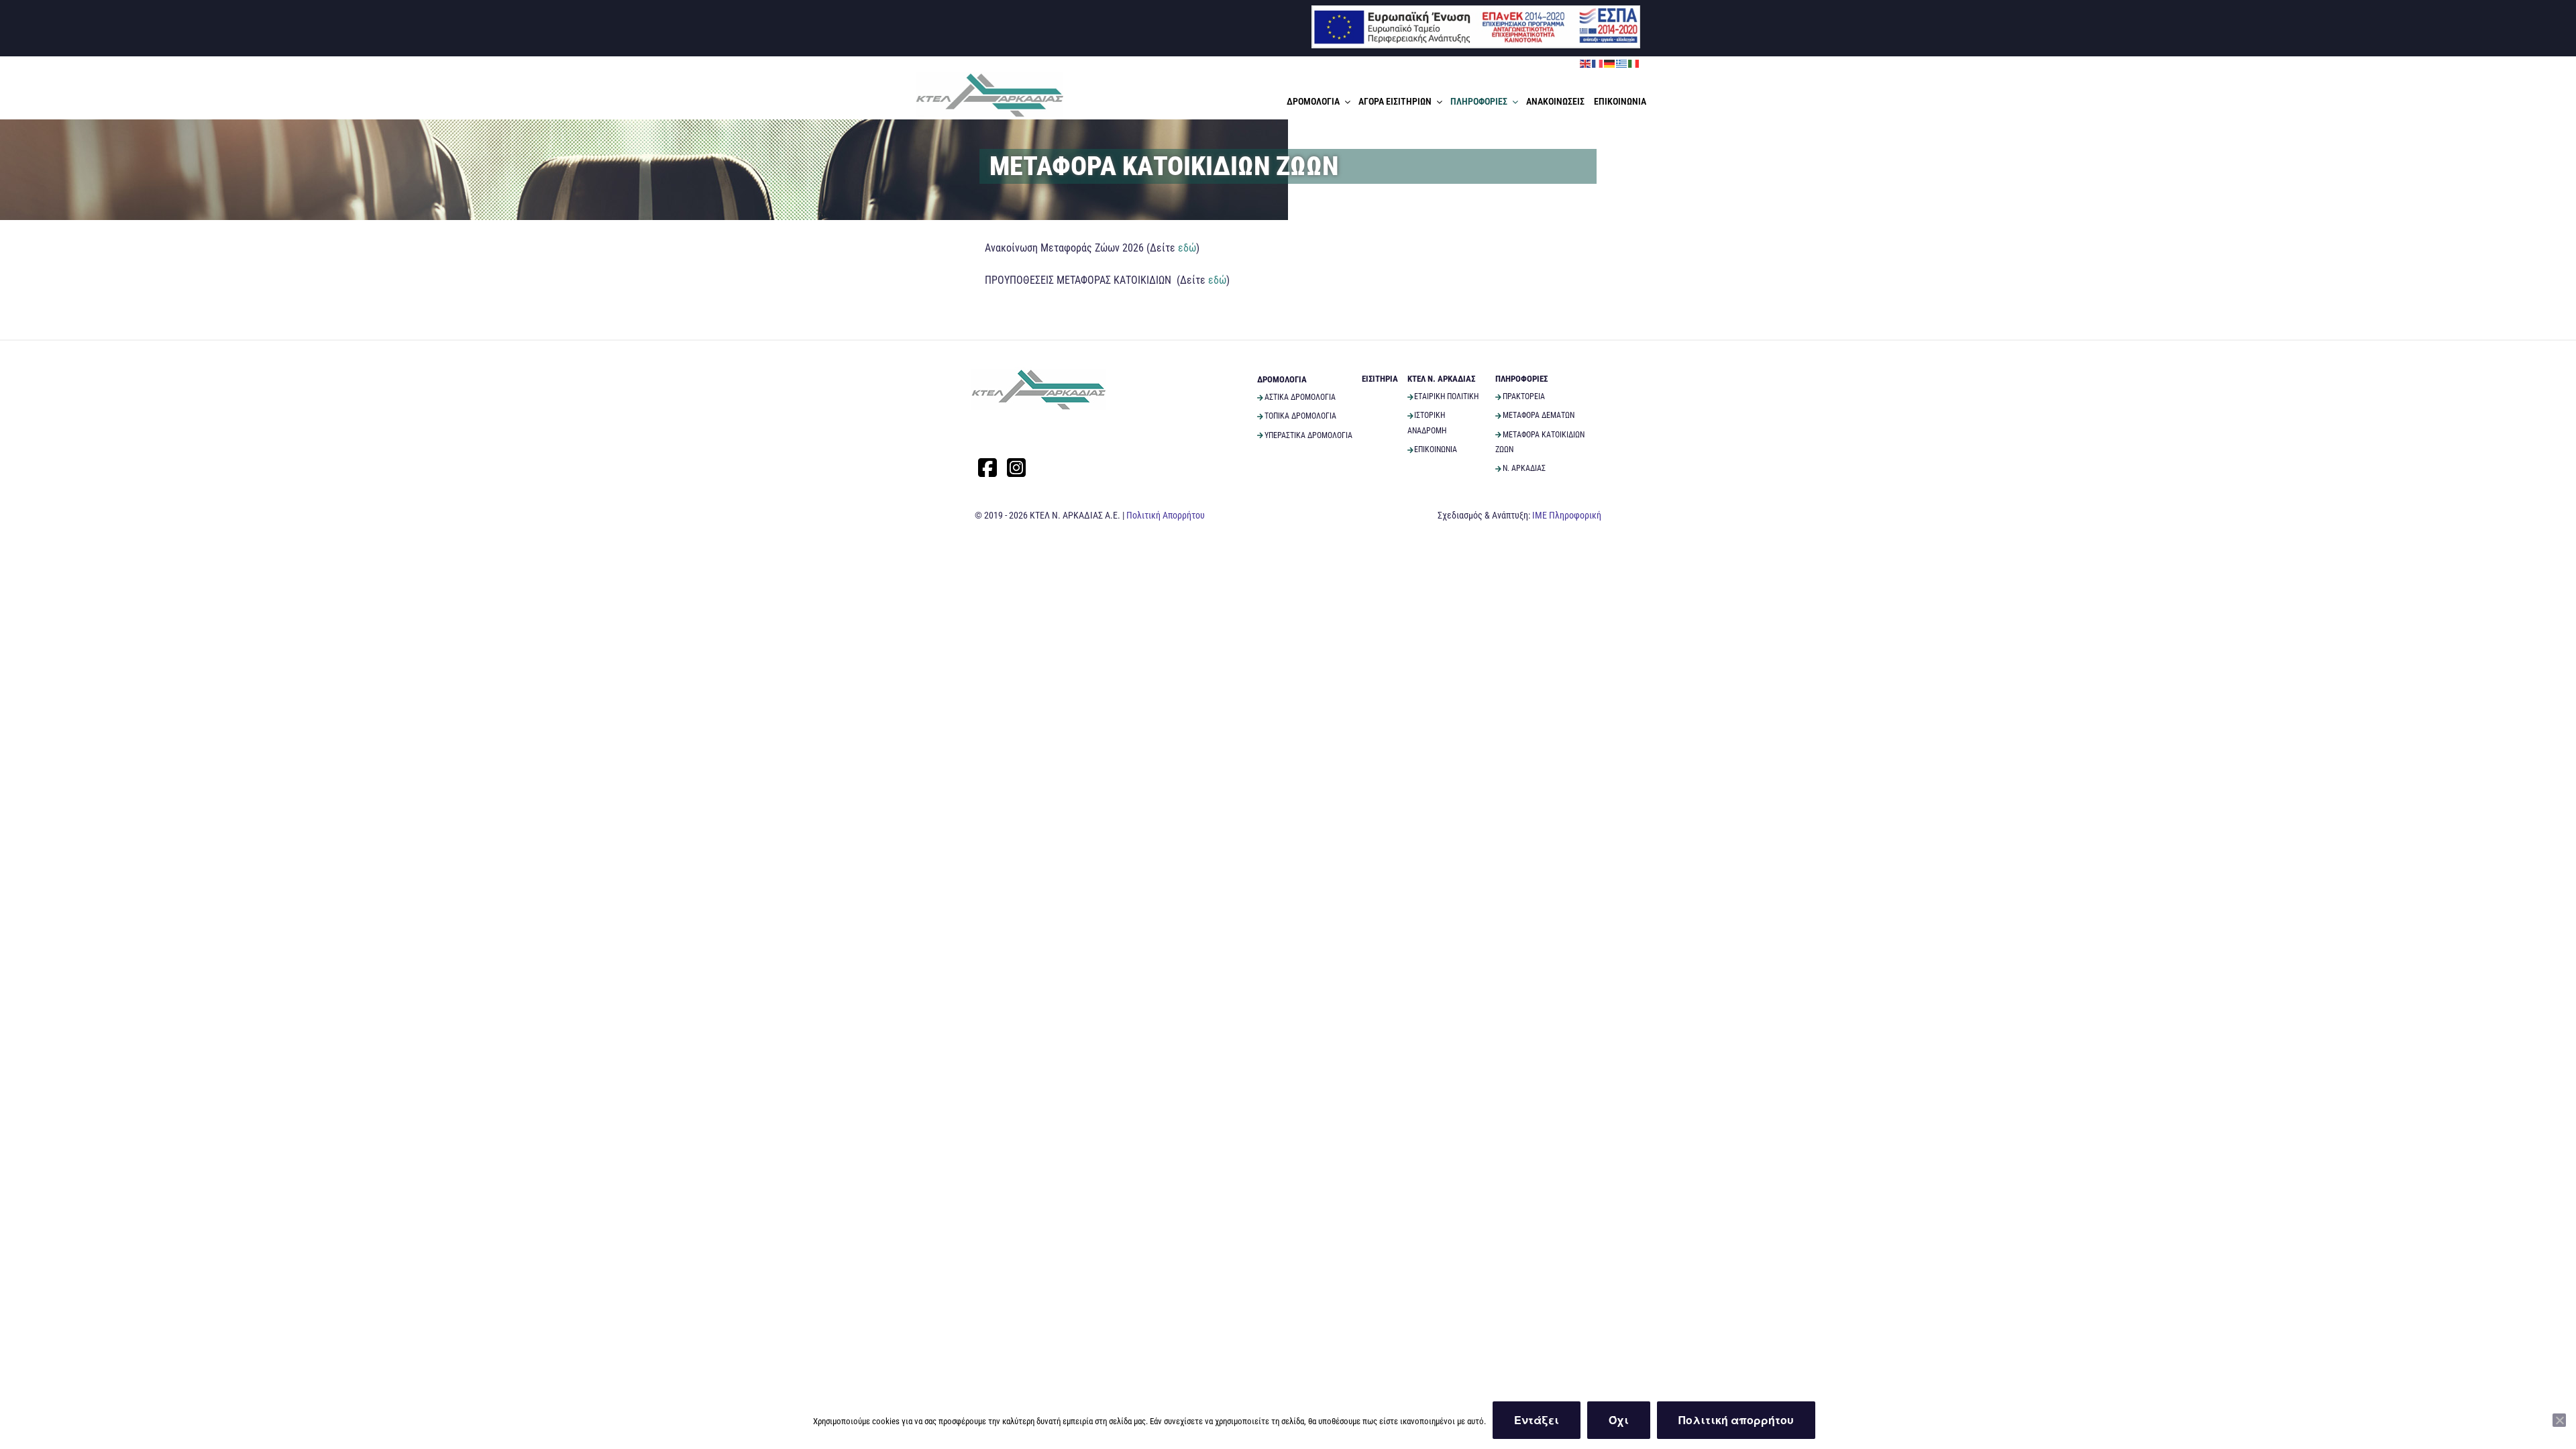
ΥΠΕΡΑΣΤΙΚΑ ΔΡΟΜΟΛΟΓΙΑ (1308, 435)
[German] (1610, 63)
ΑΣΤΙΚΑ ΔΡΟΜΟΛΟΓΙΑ (1300, 397)
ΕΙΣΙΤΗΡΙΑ (1380, 379)
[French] (1598, 63)
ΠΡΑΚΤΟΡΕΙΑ (1524, 396)
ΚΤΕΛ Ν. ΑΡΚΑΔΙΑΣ (1441, 379)
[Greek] (1622, 63)
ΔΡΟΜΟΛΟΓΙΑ (1313, 101)
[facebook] (987, 468)
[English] (1586, 63)
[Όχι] (2559, 1420)
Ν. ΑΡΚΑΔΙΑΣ (1524, 468)
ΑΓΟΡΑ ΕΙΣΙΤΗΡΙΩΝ (1395, 101)
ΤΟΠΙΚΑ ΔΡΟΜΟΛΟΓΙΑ (1300, 416)
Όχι (1619, 1420)
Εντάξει (1537, 1420)
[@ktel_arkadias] (1016, 468)
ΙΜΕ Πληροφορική (1567, 515)
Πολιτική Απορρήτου (1166, 515)
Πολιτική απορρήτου (1736, 1420)
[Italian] (1634, 63)
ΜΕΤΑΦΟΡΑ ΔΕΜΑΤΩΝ (1539, 415)
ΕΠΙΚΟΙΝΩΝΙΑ (1620, 101)
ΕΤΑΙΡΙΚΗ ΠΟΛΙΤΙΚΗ (1446, 396)
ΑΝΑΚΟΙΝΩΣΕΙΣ (1555, 101)
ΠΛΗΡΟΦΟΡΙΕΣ (1479, 101)
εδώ (1187, 248)
